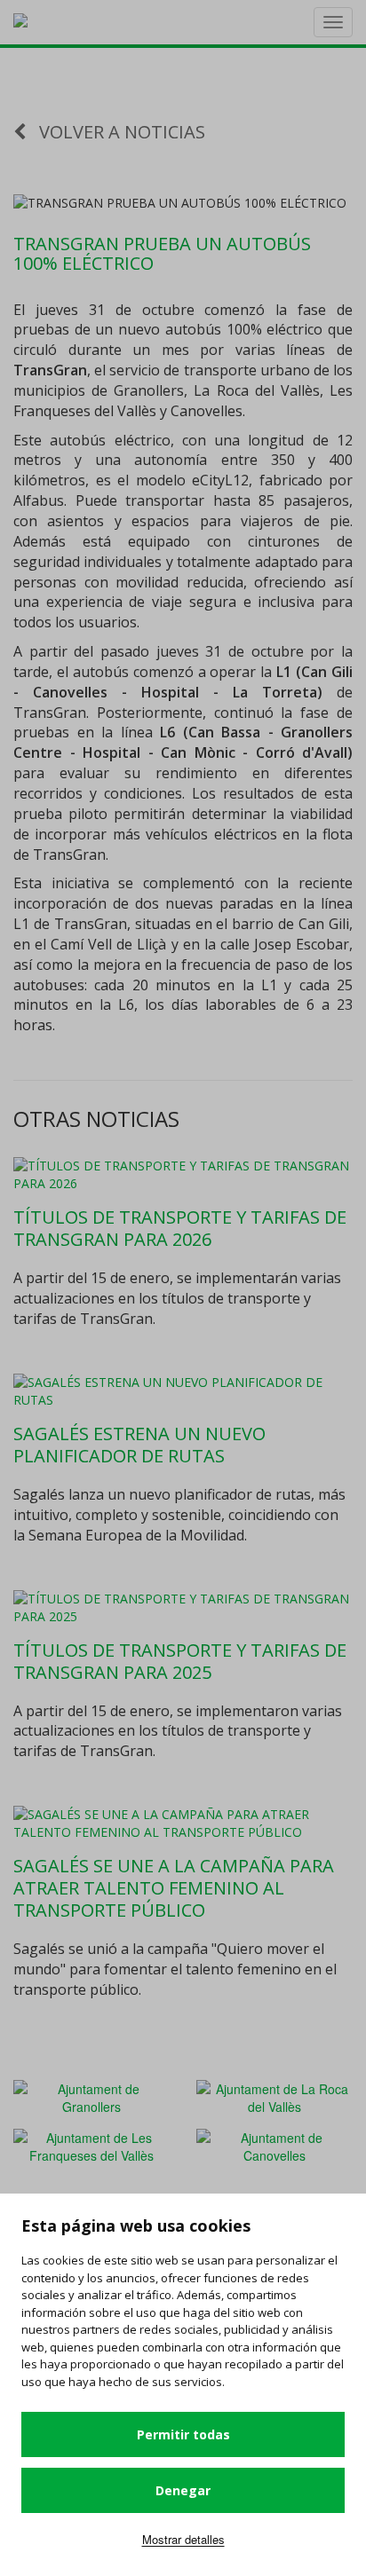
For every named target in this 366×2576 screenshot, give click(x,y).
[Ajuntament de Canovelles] (274, 2144)
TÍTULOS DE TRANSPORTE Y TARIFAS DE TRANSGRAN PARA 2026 (180, 1228)
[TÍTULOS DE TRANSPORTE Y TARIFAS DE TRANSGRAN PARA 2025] (183, 1608)
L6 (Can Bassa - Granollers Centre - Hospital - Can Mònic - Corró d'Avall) (183, 742)
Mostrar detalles (183, 2539)
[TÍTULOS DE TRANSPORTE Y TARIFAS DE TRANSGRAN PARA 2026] (183, 1175)
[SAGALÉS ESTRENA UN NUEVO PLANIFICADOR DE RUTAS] (183, 1391)
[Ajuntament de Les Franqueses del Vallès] (91, 2144)
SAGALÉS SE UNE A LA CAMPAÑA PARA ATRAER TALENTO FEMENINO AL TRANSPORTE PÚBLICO (174, 1888)
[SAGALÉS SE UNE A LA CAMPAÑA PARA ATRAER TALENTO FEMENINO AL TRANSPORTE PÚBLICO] (183, 1824)
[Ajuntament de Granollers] (91, 2095)
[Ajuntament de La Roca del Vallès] (274, 2095)
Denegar (183, 2490)
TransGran (50, 370)
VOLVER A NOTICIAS (120, 132)
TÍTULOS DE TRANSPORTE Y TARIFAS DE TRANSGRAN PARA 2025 (180, 1661)
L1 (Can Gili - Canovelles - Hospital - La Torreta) (183, 682)
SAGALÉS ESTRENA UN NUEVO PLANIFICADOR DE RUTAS (139, 1445)
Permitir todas (183, 2434)
